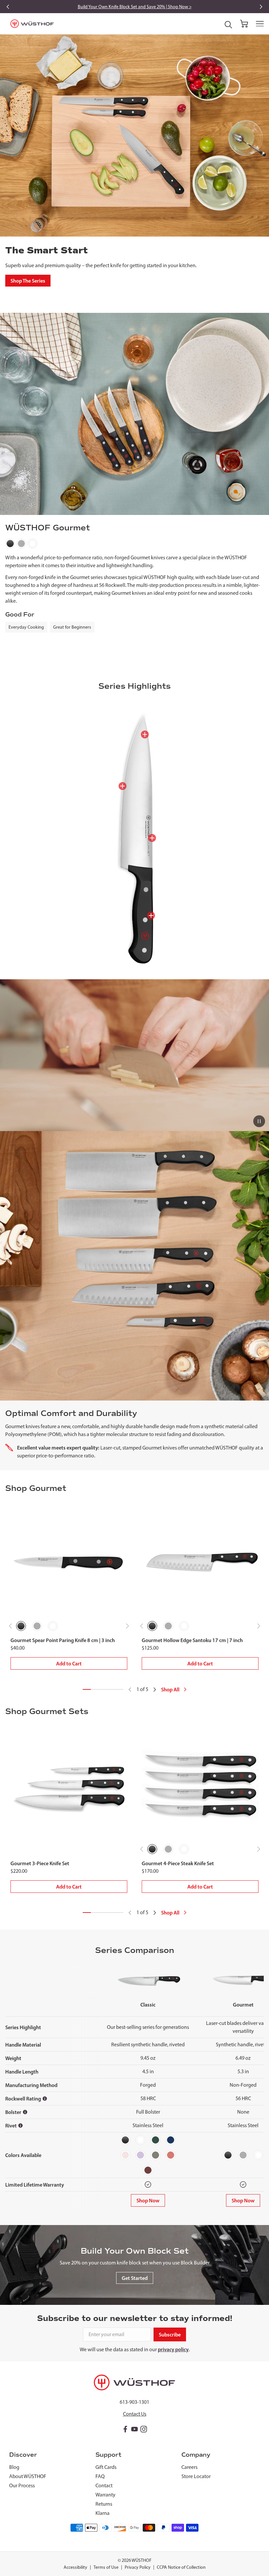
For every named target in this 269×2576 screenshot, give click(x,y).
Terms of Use (106, 2567)
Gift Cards (106, 2467)
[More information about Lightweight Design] (152, 838)
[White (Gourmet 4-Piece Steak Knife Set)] (184, 1849)
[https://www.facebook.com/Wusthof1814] (125, 2429)
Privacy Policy (138, 2567)
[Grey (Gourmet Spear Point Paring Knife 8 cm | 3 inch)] (37, 1626)
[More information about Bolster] (25, 2112)
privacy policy (173, 2349)
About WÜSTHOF (28, 2476)
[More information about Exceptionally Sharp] (122, 786)
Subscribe (170, 2334)
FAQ (100, 2476)
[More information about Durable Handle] (151, 916)
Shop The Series (28, 281)
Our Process (22, 2485)
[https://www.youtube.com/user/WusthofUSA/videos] (134, 2429)
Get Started (135, 2278)
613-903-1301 (134, 2402)
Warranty (105, 2495)
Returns (104, 2504)
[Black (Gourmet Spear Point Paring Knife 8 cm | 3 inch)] (21, 1626)
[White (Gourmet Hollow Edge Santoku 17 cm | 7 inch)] (184, 1626)
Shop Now (148, 2200)
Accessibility (75, 2567)
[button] (244, 24)
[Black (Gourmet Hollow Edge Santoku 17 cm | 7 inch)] (152, 1626)
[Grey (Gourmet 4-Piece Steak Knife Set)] (168, 1849)
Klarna (103, 2513)
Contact (104, 2485)
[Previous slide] (8, 7)
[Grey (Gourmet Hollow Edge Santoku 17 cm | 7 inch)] (168, 1626)
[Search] (228, 25)
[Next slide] (261, 7)
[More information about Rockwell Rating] (45, 2099)
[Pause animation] (259, 1121)
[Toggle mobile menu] (260, 24)
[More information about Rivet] (21, 2125)
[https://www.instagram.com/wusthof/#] (144, 2429)
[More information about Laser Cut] (145, 734)
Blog (14, 2467)
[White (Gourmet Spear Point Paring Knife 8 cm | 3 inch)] (53, 1626)
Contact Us (135, 2414)
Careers (189, 2467)
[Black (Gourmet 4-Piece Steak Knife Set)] (152, 1849)
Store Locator (196, 2476)
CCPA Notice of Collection (181, 2567)
